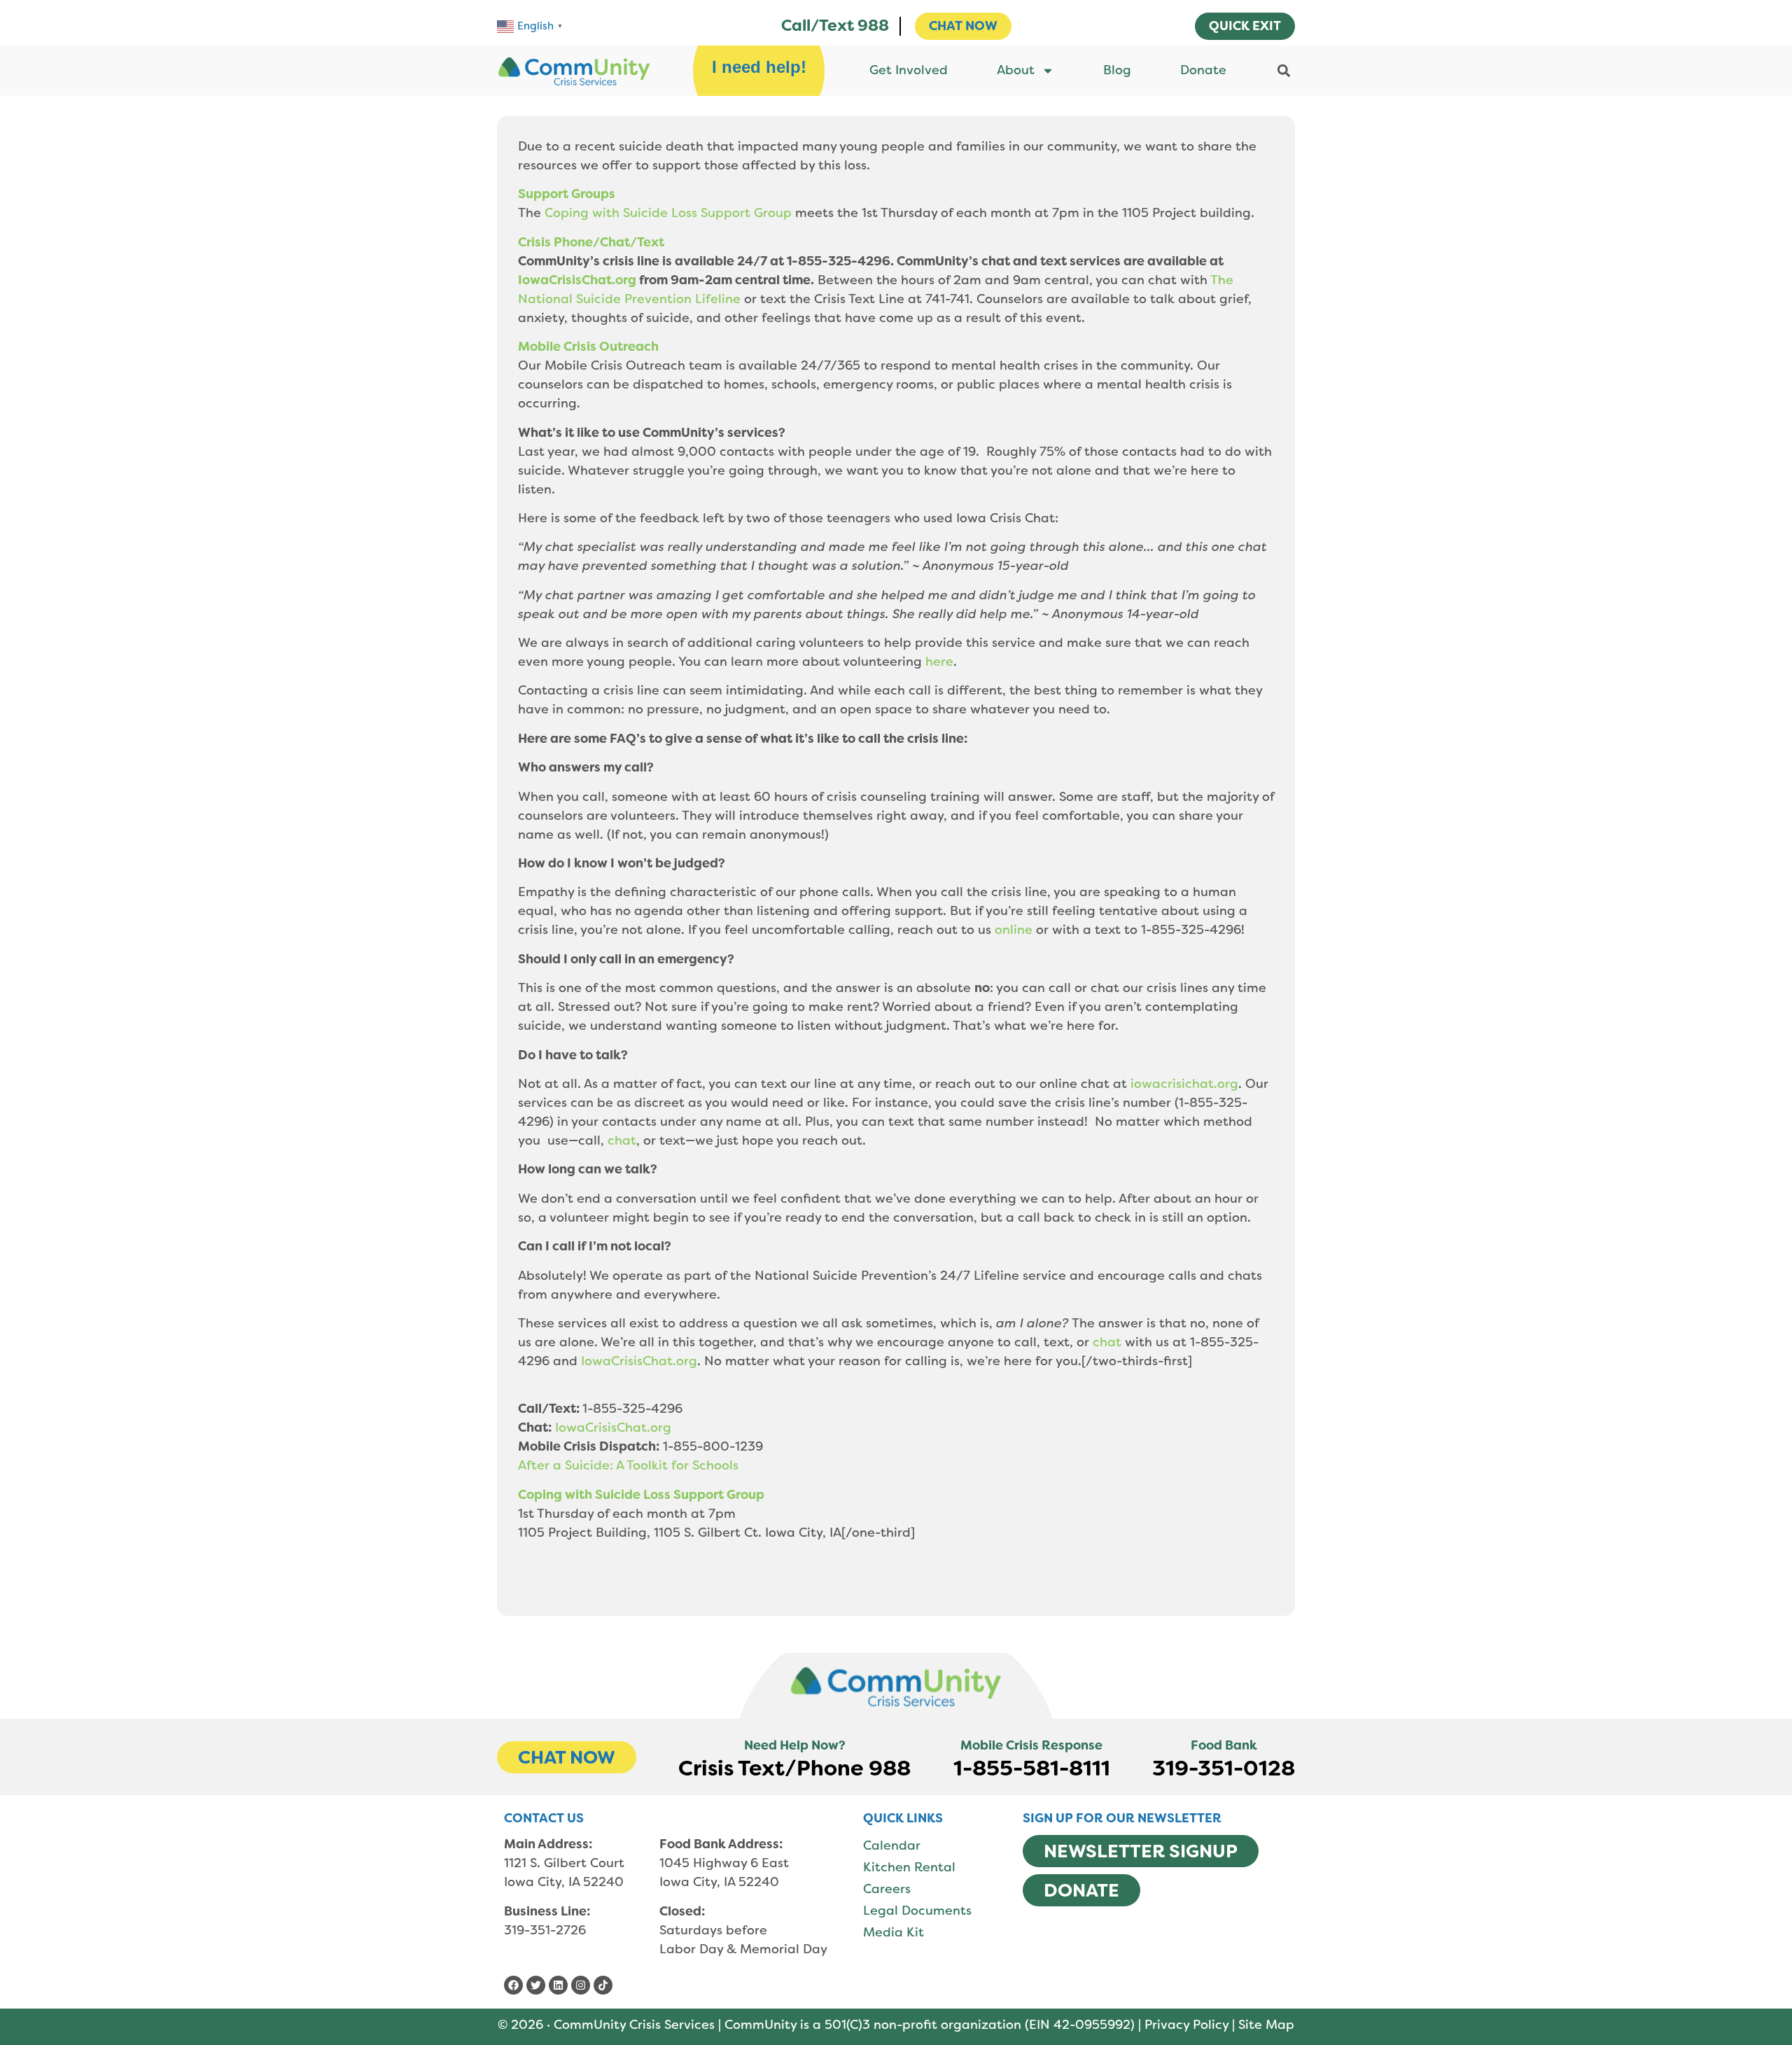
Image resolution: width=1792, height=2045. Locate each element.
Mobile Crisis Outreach (588, 347)
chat (622, 1140)
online (1014, 930)
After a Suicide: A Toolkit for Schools (628, 1465)
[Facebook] (513, 1985)
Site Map (1266, 2025)
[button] (1283, 70)
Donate (1203, 70)
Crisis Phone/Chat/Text (591, 242)
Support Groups (567, 194)
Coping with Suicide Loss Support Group (668, 213)
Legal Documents (917, 1911)
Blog (1117, 70)
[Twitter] (536, 1985)
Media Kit (894, 1932)
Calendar (892, 1845)
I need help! (759, 67)
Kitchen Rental (909, 1867)
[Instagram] (581, 1985)
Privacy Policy (1186, 2025)
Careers (887, 1889)
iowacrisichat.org (1184, 1084)
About (1016, 70)
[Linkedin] (558, 1985)
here (939, 662)
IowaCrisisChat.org (577, 280)
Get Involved (909, 70)
